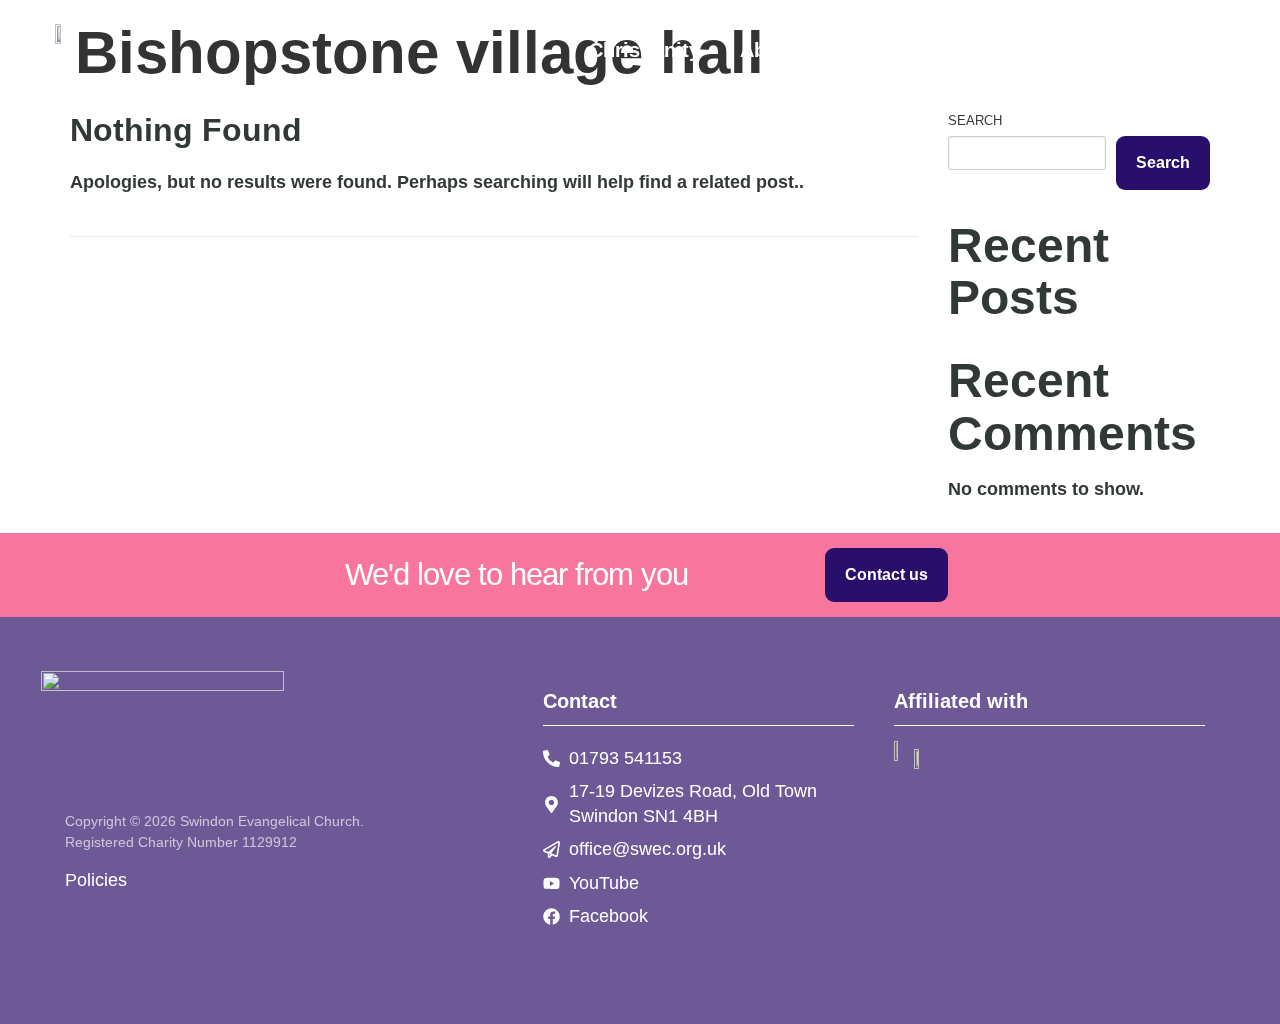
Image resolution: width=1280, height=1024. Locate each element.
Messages (1054, 50)
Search (975, 120)
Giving (1173, 50)
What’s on (917, 50)
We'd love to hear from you (516, 574)
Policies (96, 880)
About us (784, 50)
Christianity (644, 50)
